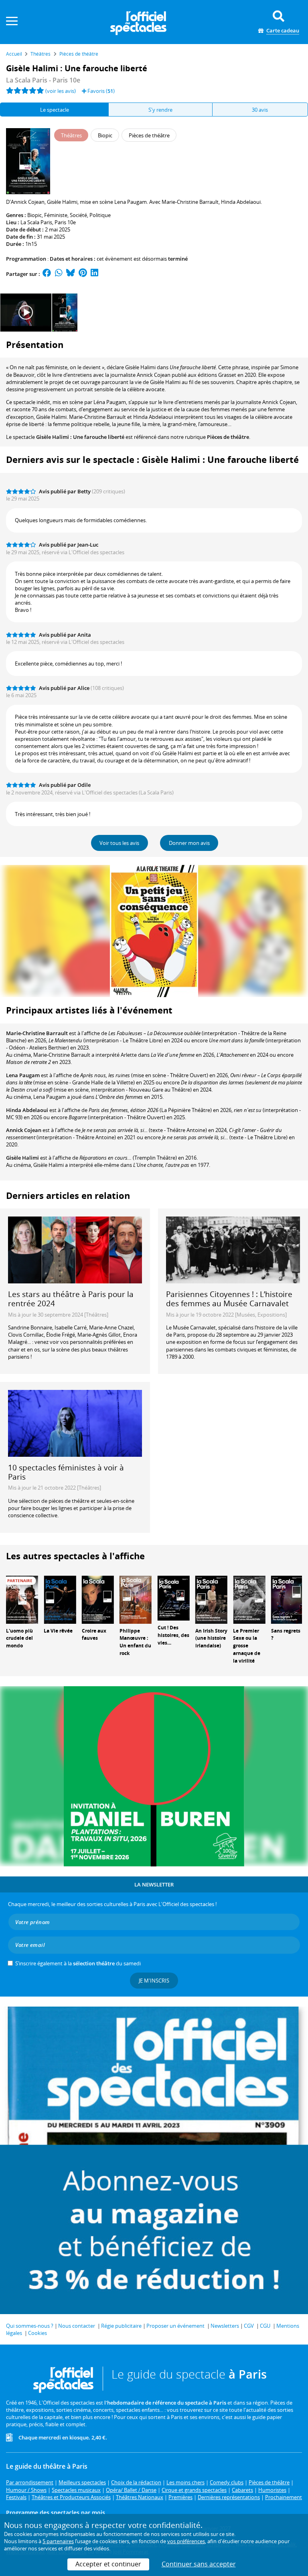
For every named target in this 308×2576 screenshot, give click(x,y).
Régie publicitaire (121, 2326)
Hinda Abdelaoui (27, 1110)
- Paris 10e (43, 80)
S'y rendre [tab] (160, 110)
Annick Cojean (24, 1130)
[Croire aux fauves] (98, 1599)
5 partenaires (58, 2541)
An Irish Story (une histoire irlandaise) (211, 1638)
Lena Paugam (23, 1075)
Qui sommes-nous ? (30, 2326)
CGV (249, 2326)
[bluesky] (71, 274)
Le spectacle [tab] (55, 110)
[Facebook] (47, 274)
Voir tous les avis (119, 843)
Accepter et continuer (108, 2564)
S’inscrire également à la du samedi (78, 1963)
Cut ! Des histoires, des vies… (173, 1635)
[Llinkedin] (94, 274)
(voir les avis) (61, 91)
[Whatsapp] (59, 274)
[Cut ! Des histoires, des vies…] (174, 1597)
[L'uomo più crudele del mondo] (22, 1599)
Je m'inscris (154, 1981)
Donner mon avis (189, 843)
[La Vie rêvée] (60, 1599)
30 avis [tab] (260, 110)
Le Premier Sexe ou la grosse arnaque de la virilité (247, 1646)
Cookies (37, 2333)
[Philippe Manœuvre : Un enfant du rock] (136, 1599)
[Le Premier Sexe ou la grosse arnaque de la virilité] (249, 1599)
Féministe (56, 215)
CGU (265, 2326)
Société (78, 215)
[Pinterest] (83, 274)
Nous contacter (77, 2326)
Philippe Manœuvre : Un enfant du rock (135, 1642)
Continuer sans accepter (199, 2564)
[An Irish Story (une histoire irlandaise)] (211, 1599)
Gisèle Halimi (22, 1158)
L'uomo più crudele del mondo (19, 1638)
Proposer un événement (175, 2326)
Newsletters (225, 2326)
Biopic (34, 215)
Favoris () (100, 91)
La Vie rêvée (58, 1631)
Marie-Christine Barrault (37, 1033)
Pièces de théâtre (228, 437)
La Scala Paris (36, 222)
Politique (100, 215)
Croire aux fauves (94, 1635)
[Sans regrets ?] (287, 1599)
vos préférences (186, 2541)
